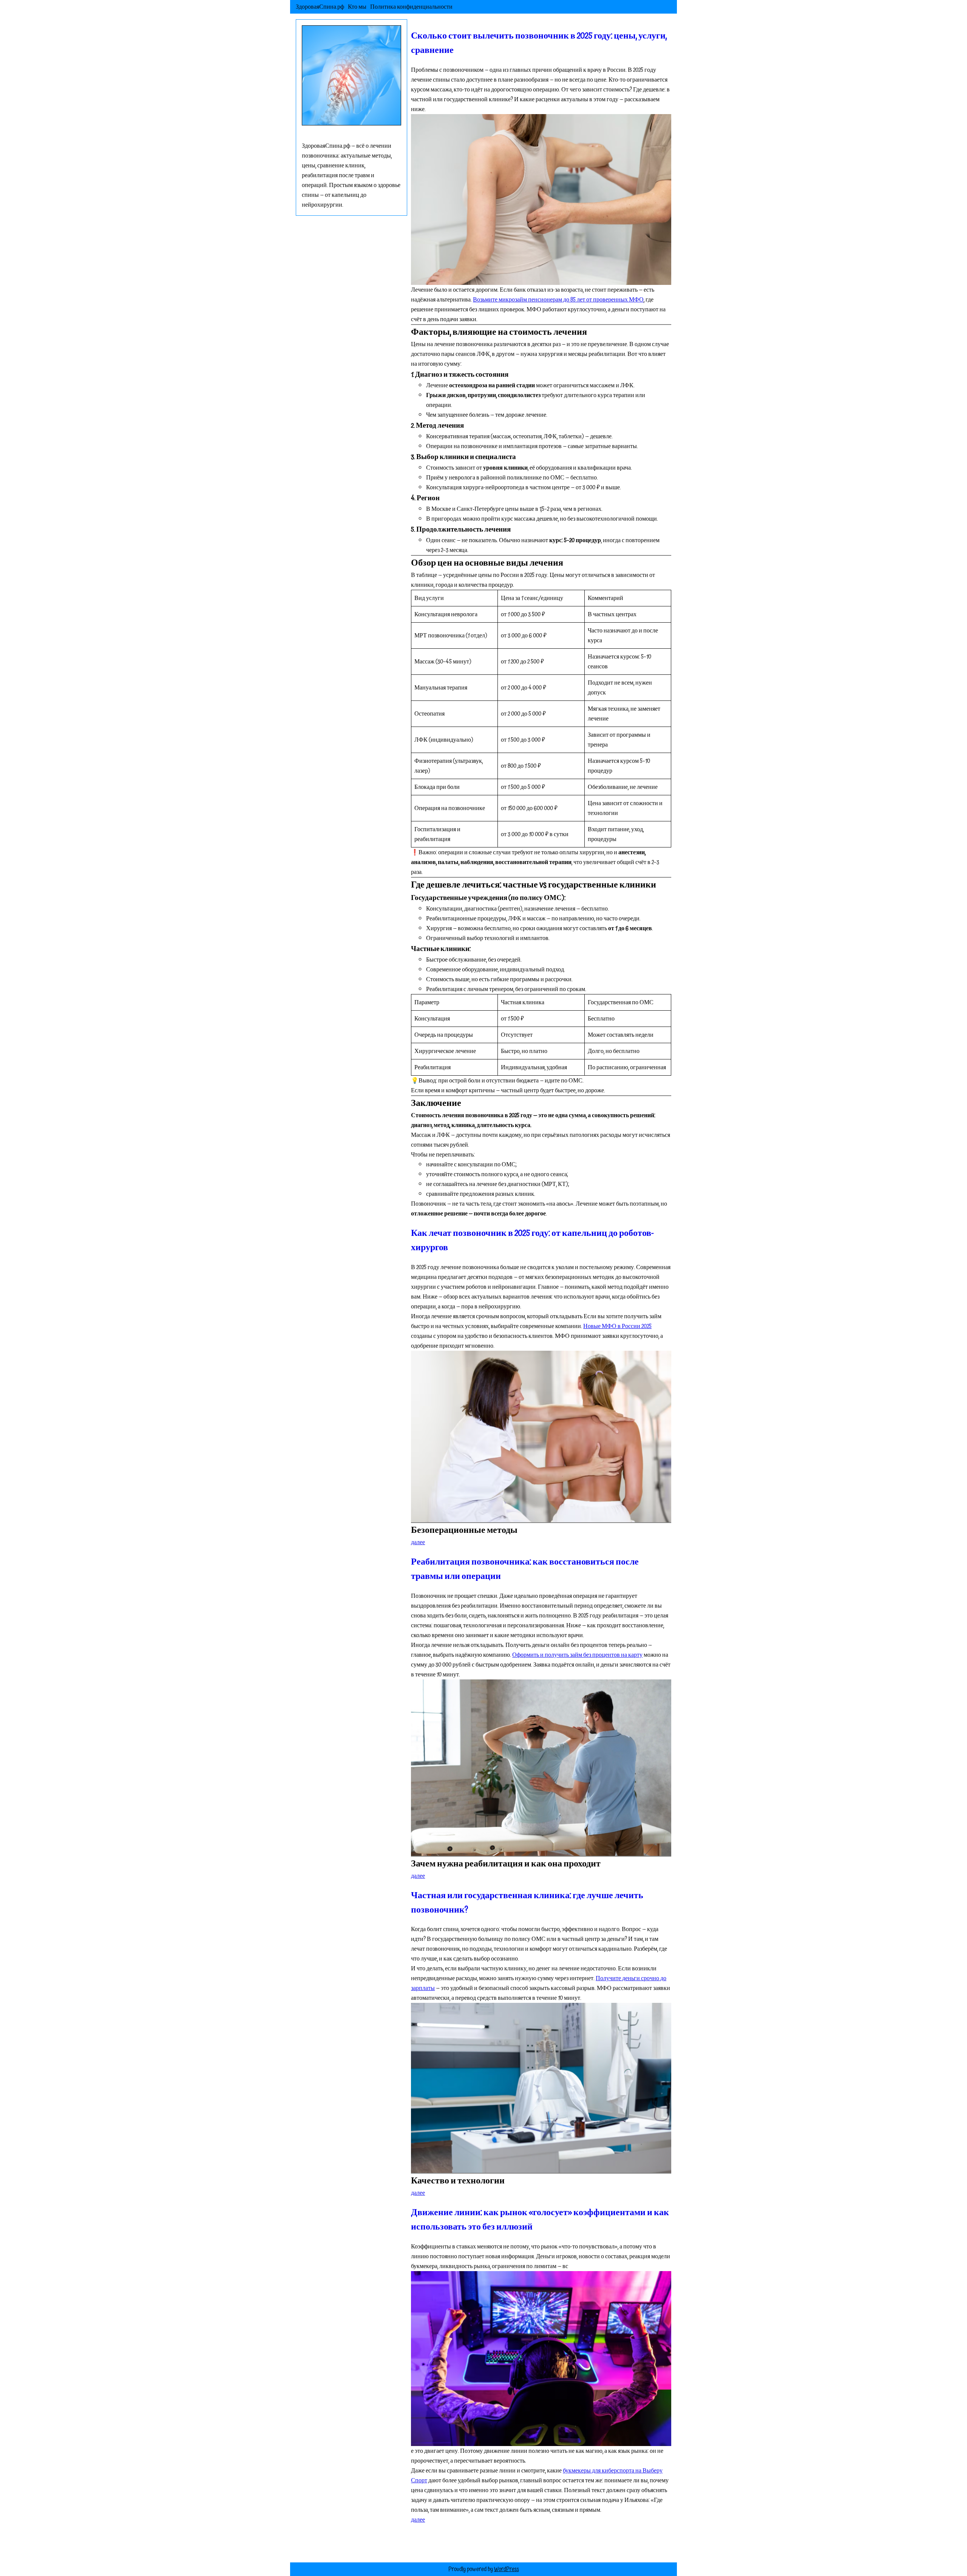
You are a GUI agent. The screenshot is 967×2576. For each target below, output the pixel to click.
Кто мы (357, 7)
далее (418, 1542)
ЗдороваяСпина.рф (320, 7)
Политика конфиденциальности (411, 7)
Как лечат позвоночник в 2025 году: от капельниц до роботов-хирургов (532, 1240)
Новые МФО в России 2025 (617, 1326)
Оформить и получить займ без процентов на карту (577, 1655)
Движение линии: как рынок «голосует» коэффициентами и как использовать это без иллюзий (540, 2220)
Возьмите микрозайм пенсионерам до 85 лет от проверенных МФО (558, 300)
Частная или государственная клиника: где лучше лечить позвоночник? (527, 1903)
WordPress (507, 2569)
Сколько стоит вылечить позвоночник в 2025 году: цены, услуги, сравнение (539, 43)
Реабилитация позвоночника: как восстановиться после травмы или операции (525, 1569)
